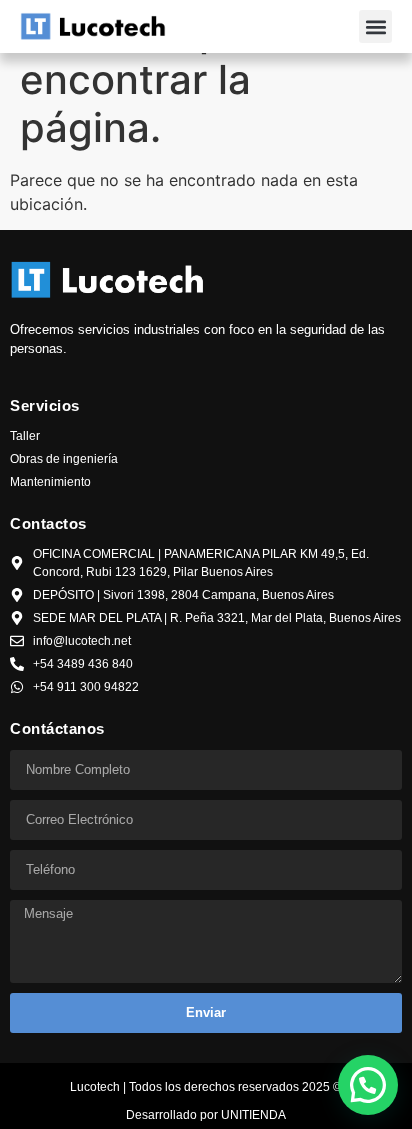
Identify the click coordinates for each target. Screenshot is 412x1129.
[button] (375, 26)
